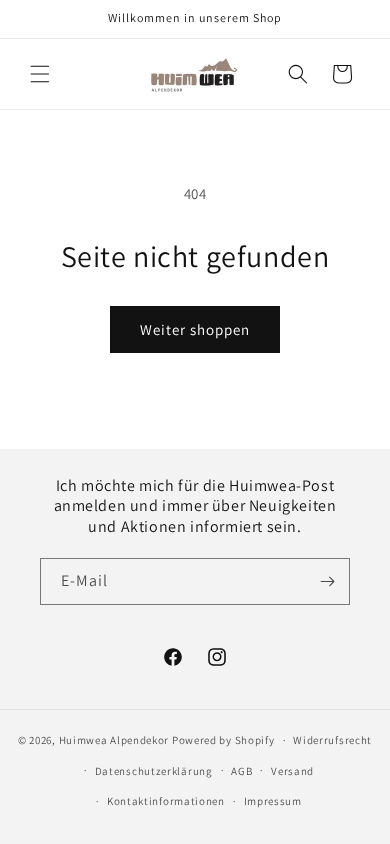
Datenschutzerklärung (154, 771)
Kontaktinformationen (166, 801)
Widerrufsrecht (332, 740)
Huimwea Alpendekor (114, 740)
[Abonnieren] (327, 581)
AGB (241, 771)
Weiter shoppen (195, 329)
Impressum (273, 801)
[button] (40, 74)
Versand (292, 771)
